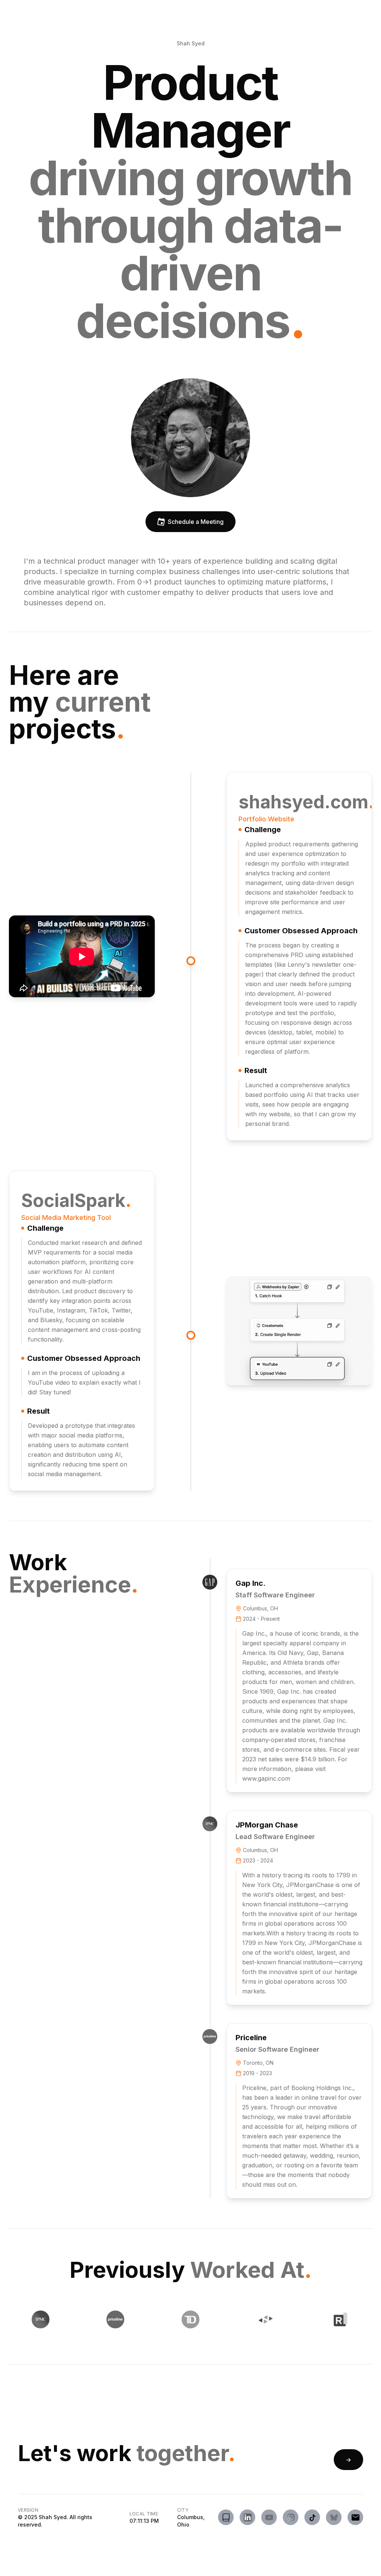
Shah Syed (191, 43)
